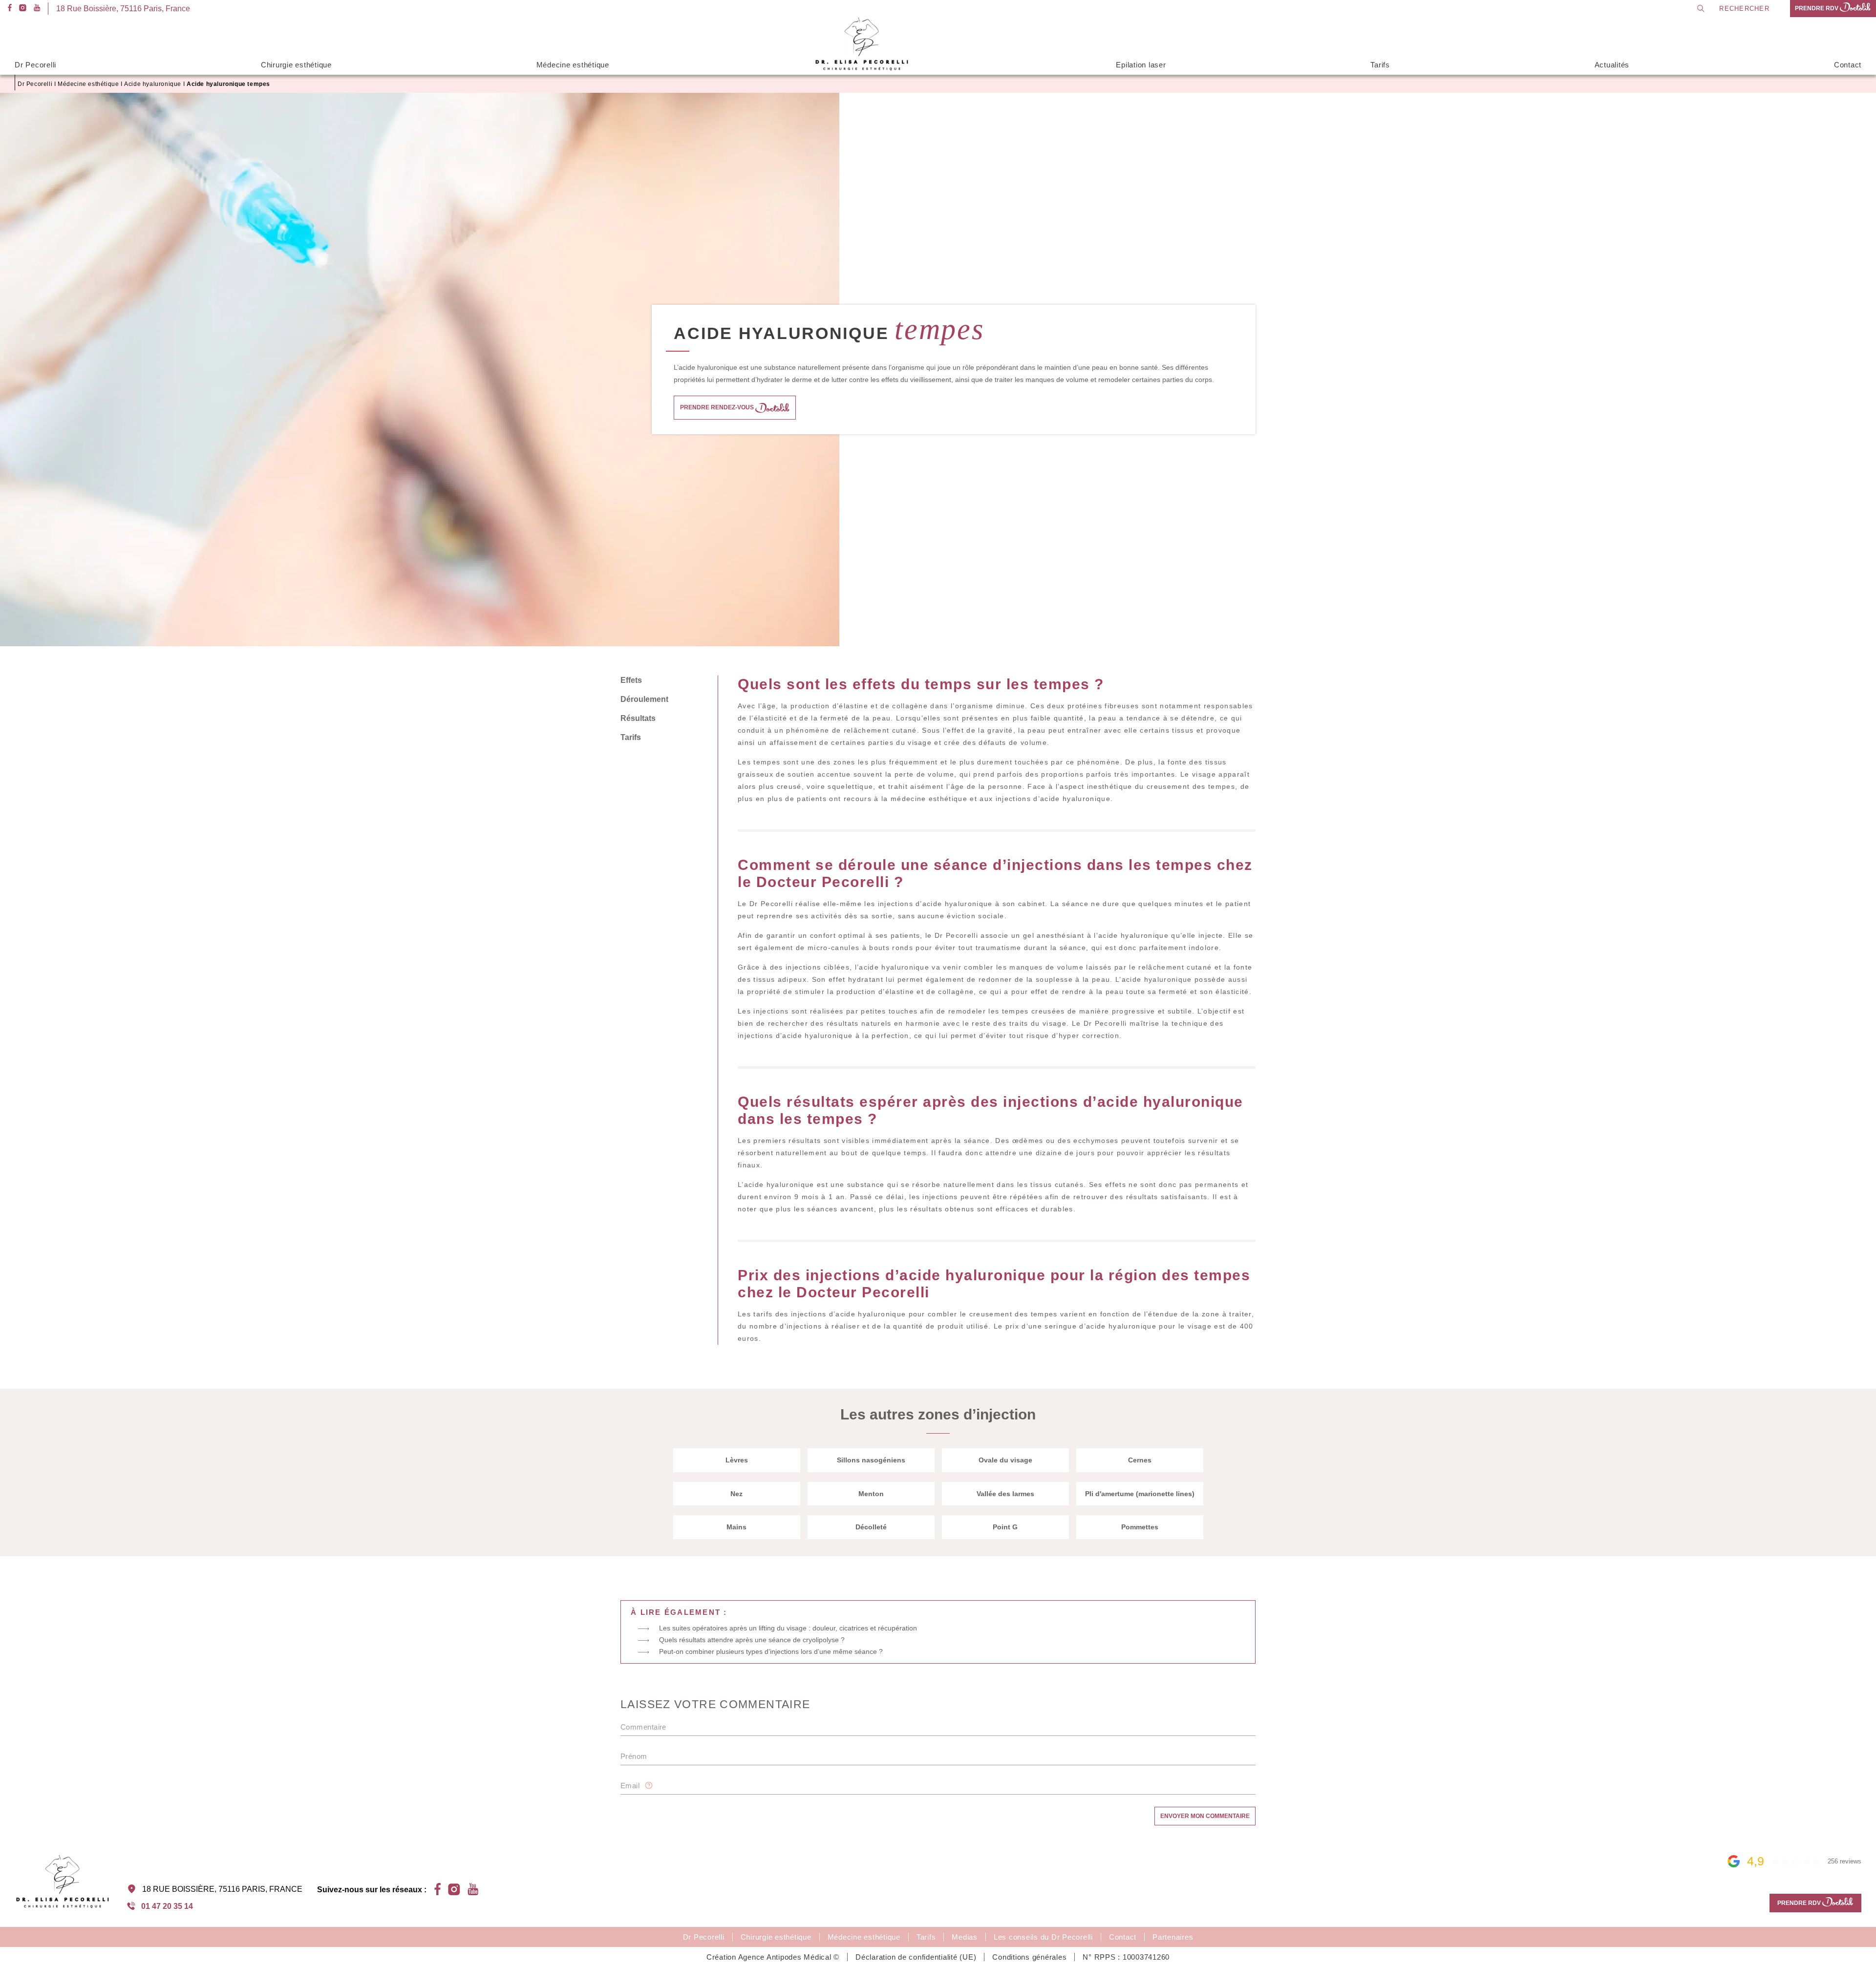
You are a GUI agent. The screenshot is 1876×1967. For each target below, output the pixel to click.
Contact (1848, 65)
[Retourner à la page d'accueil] (863, 69)
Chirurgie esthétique (296, 65)
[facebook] (10, 9)
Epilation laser (1141, 65)
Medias (965, 1937)
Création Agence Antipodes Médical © (773, 1957)
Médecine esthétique (573, 65)
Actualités (1612, 65)
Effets (631, 680)
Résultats (638, 718)
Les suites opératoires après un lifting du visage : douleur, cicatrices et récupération (788, 1628)
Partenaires (1173, 1937)
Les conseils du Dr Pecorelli (1043, 1937)
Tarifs (1380, 65)
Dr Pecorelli (35, 65)
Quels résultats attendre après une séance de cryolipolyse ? (752, 1640)
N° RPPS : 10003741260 (1126, 1957)
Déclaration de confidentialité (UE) (916, 1957)
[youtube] (37, 9)
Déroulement (644, 699)
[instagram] (23, 9)
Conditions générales (1029, 1957)
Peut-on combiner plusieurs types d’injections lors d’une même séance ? (771, 1651)
